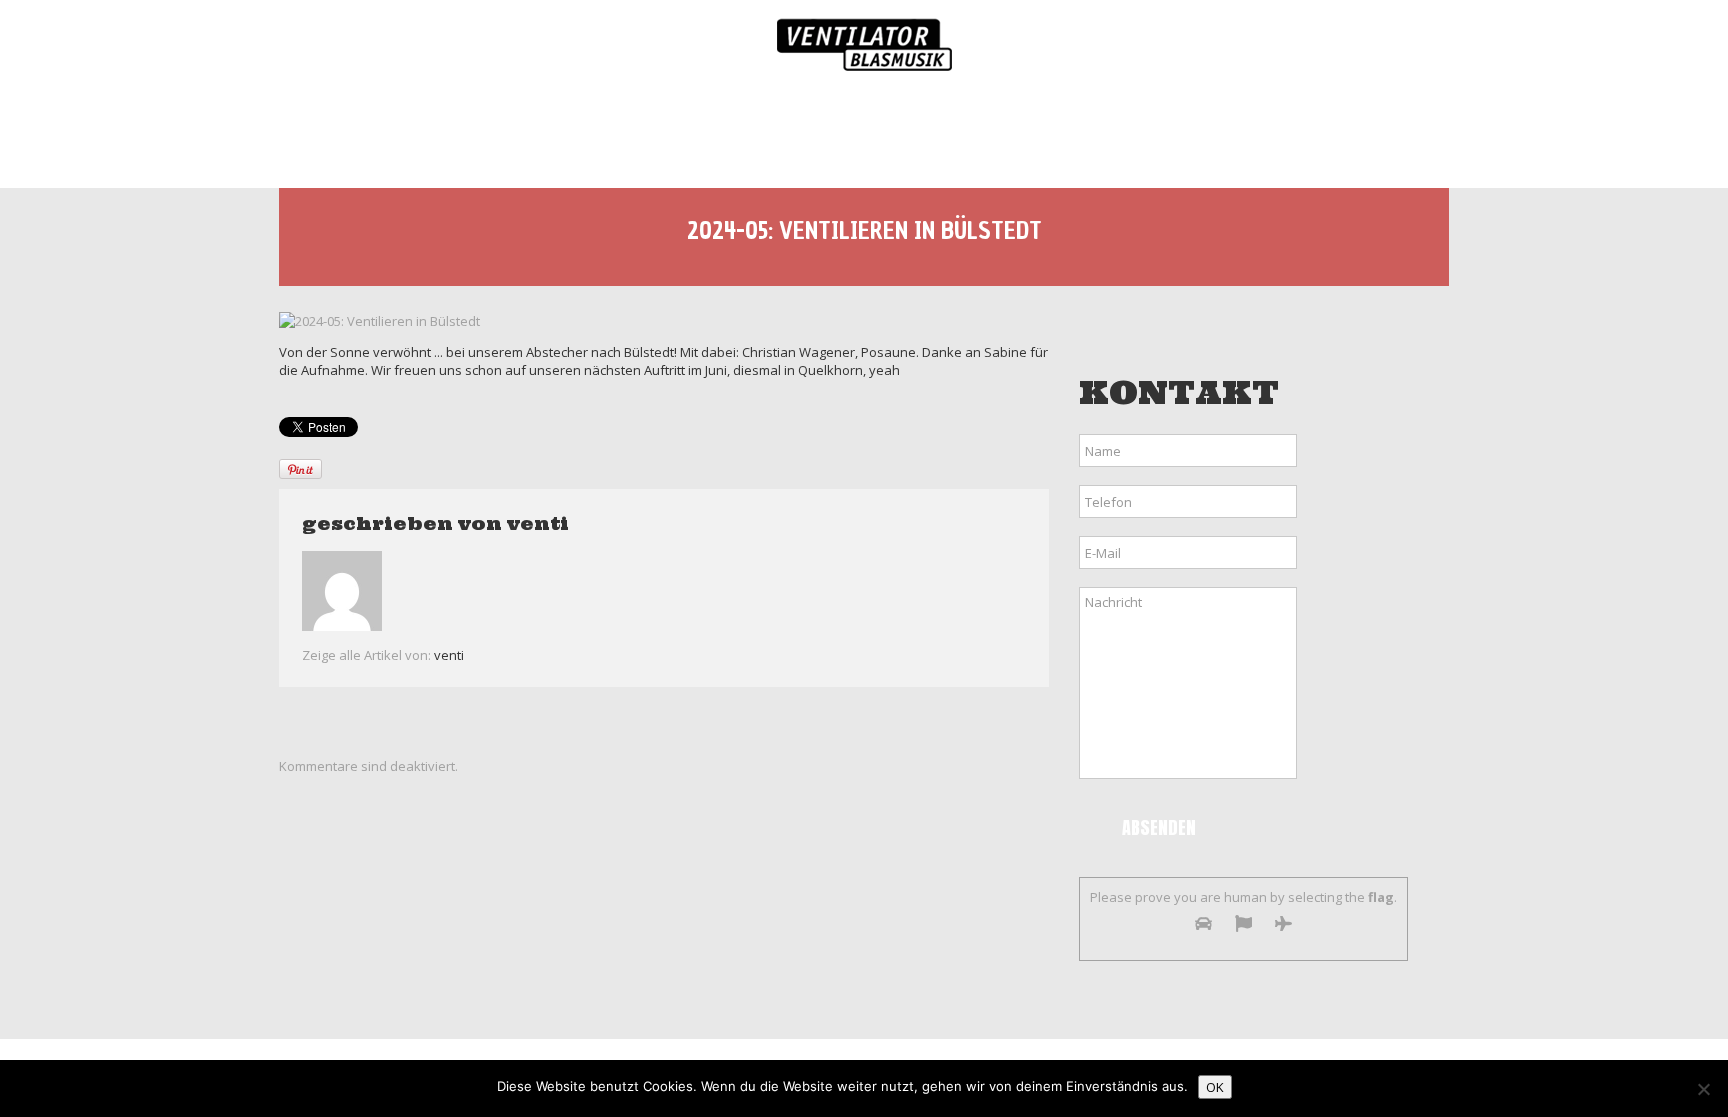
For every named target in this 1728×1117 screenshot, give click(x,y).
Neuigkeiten (883, 131)
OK (1215, 1087)
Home (380, 131)
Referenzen (1212, 131)
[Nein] (1703, 1089)
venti (538, 523)
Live (620, 131)
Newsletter (1049, 131)
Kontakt (1359, 131)
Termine (735, 131)
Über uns (502, 131)
